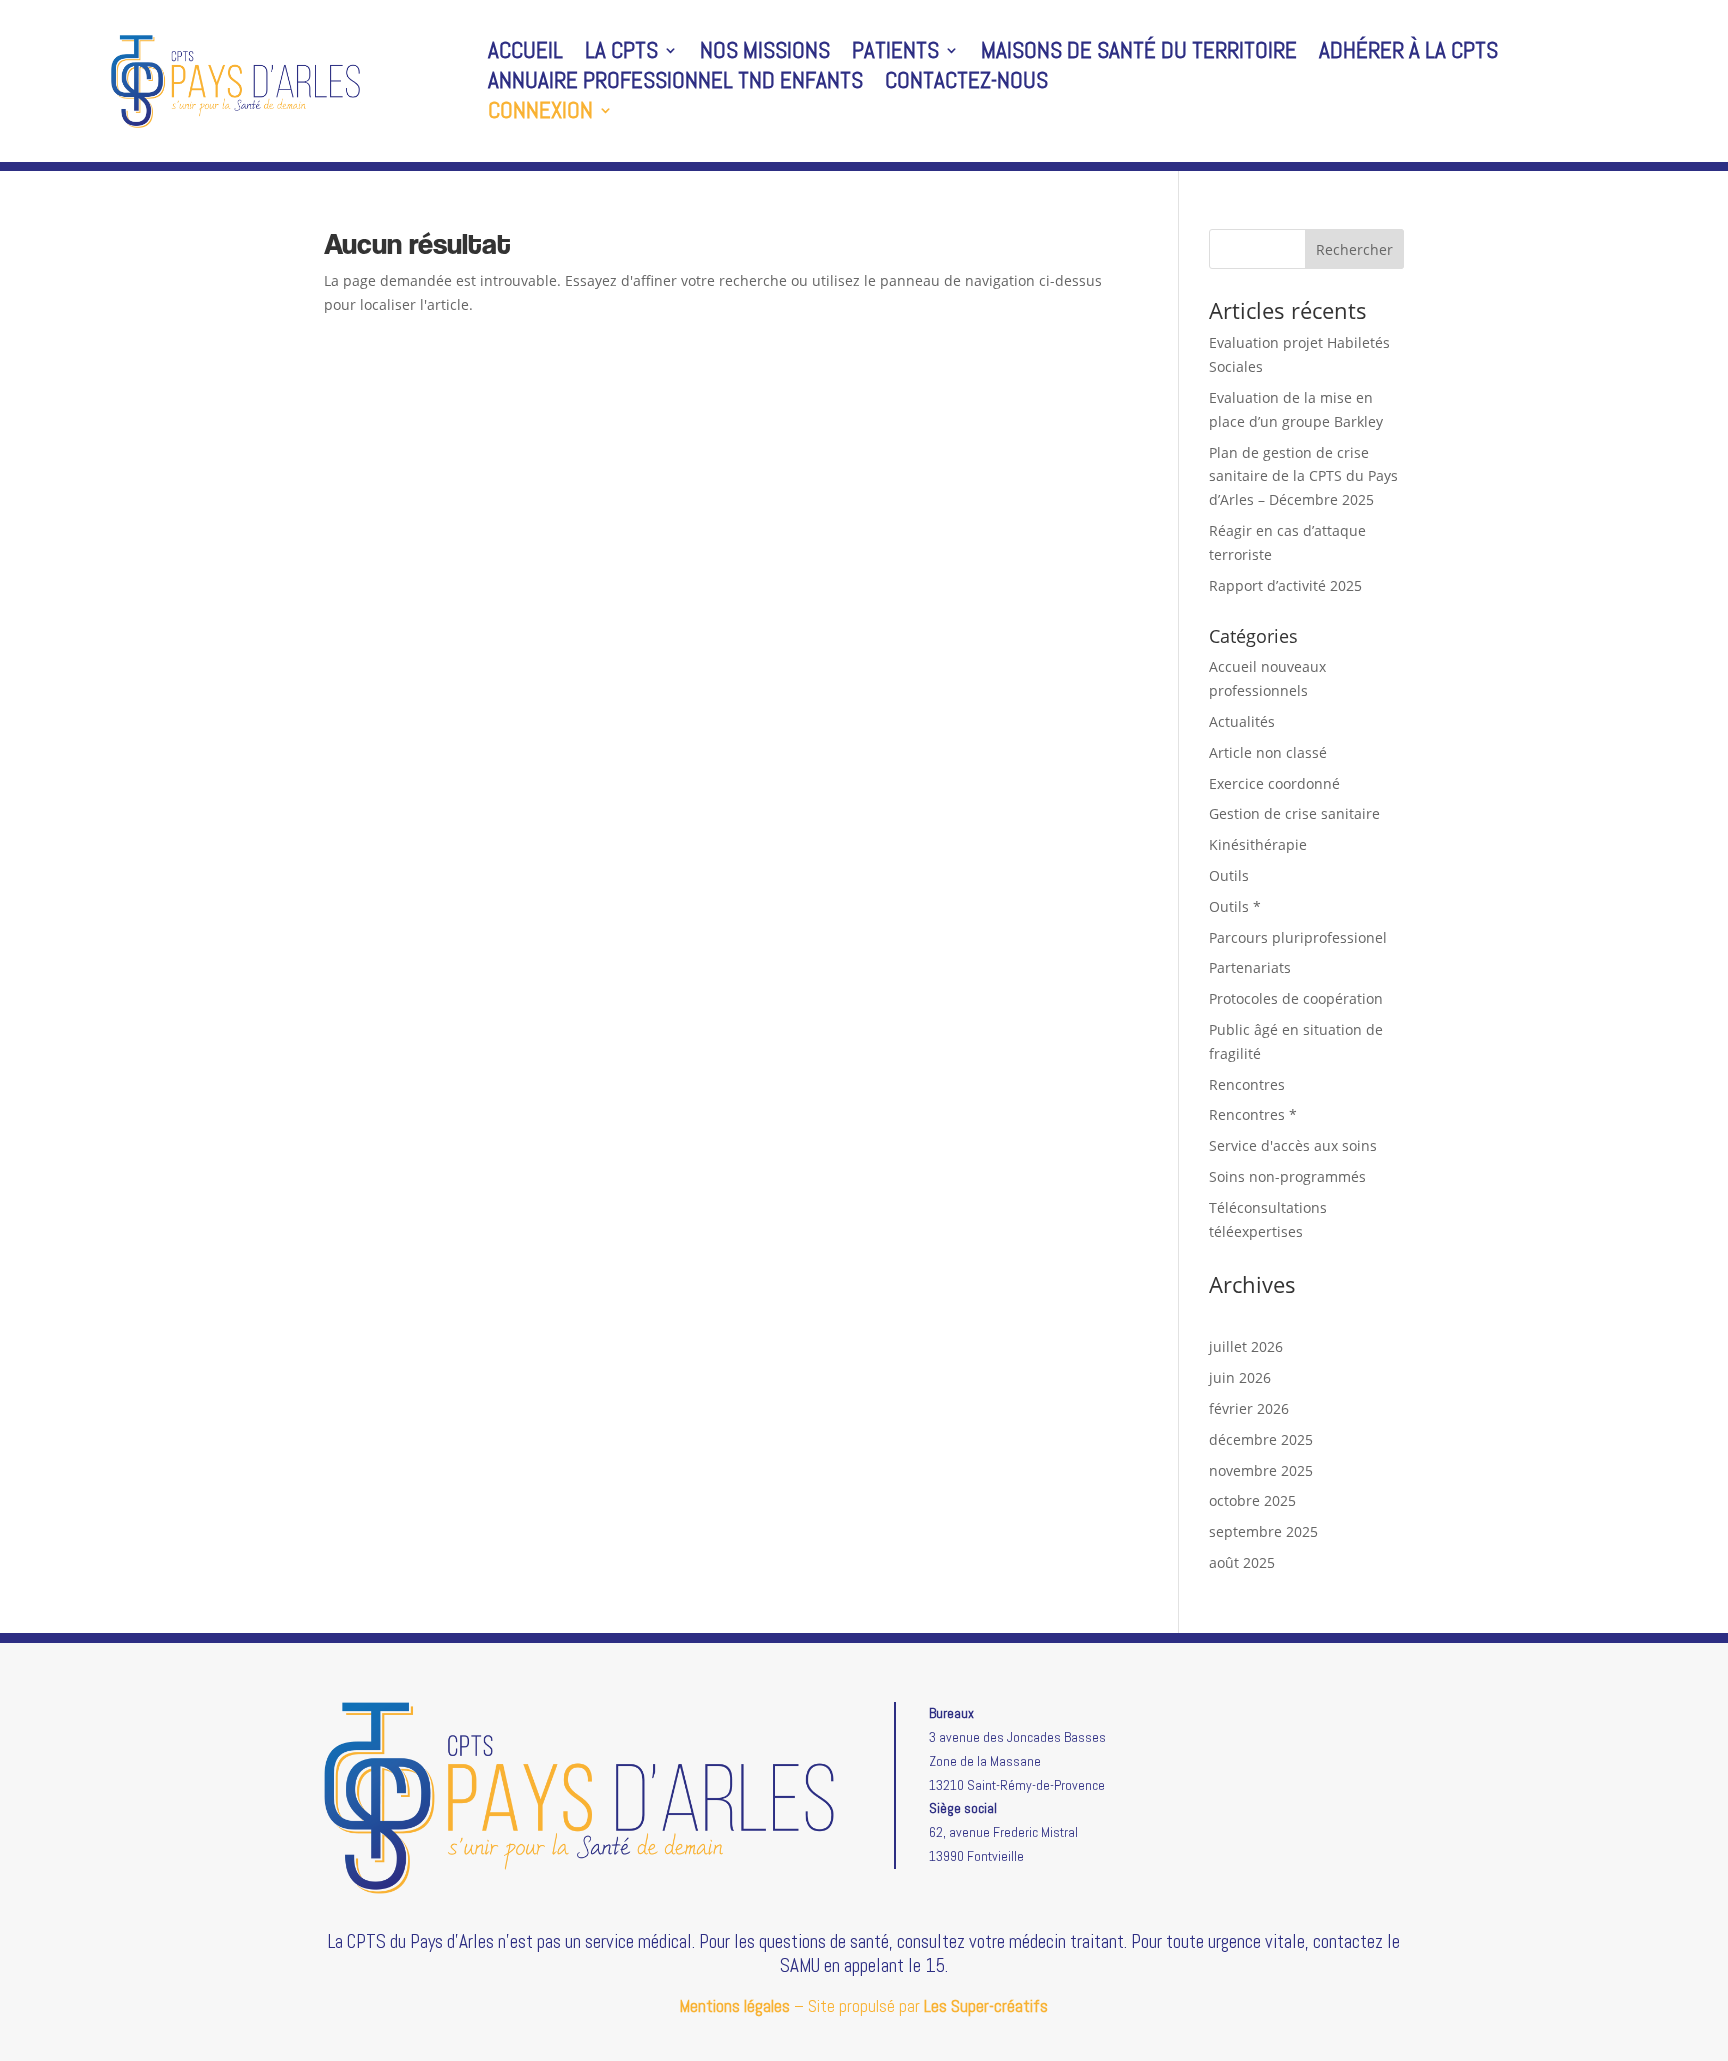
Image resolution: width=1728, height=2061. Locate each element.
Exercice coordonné (1274, 783)
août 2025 (1242, 1562)
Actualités (1242, 721)
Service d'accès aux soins (1293, 1145)
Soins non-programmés (1287, 1176)
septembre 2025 (1263, 1531)
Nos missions (765, 54)
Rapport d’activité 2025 (1285, 585)
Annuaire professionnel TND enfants (675, 84)
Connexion (540, 114)
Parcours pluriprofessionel (1298, 937)
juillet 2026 (1246, 1346)
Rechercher (1354, 249)
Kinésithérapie (1258, 844)
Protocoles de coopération (1296, 998)
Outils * (1235, 906)
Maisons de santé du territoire (1139, 54)
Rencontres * (1253, 1114)
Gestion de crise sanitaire (1294, 813)
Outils (1229, 875)
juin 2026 (1240, 1377)
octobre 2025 (1252, 1500)
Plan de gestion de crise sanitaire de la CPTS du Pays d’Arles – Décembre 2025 (1303, 476)
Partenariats (1250, 967)
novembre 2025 (1261, 1470)
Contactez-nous (966, 84)
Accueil (525, 54)
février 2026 (1249, 1408)
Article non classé (1268, 752)
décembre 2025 (1261, 1439)
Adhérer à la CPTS (1408, 54)
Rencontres (1247, 1084)
